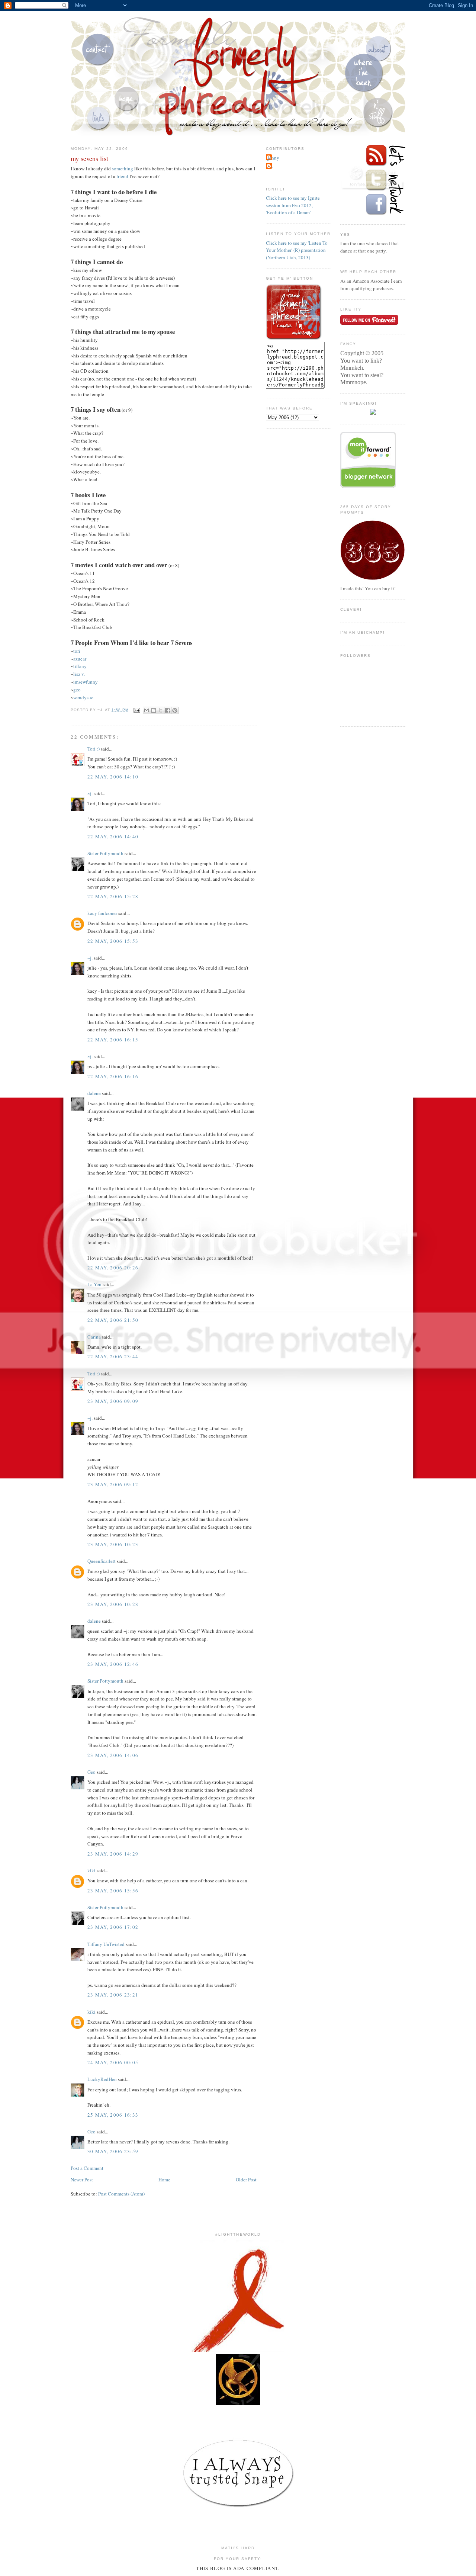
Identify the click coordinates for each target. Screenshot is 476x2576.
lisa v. (79, 674)
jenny (274, 158)
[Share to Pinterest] (175, 710)
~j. (90, 793)
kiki (91, 1870)
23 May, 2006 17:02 (113, 1927)
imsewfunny (86, 682)
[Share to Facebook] (168, 710)
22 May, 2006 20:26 (113, 1268)
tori (77, 651)
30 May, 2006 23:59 (113, 2151)
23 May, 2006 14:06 (113, 1755)
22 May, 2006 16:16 (113, 1076)
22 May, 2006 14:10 (113, 777)
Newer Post (82, 2180)
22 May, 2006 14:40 (113, 836)
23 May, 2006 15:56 (113, 1891)
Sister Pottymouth (105, 853)
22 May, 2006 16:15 (113, 1040)
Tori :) (94, 749)
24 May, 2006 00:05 (113, 2062)
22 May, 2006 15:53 (113, 941)
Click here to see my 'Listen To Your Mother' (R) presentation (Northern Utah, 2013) (297, 250)
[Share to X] (161, 710)
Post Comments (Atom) (121, 2194)
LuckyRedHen (102, 2079)
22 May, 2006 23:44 (113, 1356)
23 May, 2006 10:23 (113, 1544)
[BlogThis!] (154, 710)
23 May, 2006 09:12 (113, 1484)
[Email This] (147, 710)
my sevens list (89, 158)
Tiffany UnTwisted (106, 1944)
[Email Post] (137, 710)
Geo (91, 1772)
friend (122, 176)
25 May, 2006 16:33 (113, 2115)
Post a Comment (87, 2168)
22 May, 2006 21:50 (113, 1320)
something (123, 168)
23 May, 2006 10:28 (113, 1604)
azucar (80, 659)
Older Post (246, 2180)
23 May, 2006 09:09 (113, 1401)
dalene (94, 1093)
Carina (94, 1337)
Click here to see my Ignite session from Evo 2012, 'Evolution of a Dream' (293, 205)
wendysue (83, 697)
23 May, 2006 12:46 (113, 1664)
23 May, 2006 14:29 (113, 1854)
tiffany (80, 666)
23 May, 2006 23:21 (113, 1995)
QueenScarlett (102, 1561)
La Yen (94, 1284)
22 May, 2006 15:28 (113, 896)
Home (164, 2180)
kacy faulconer (102, 913)
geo (77, 690)
